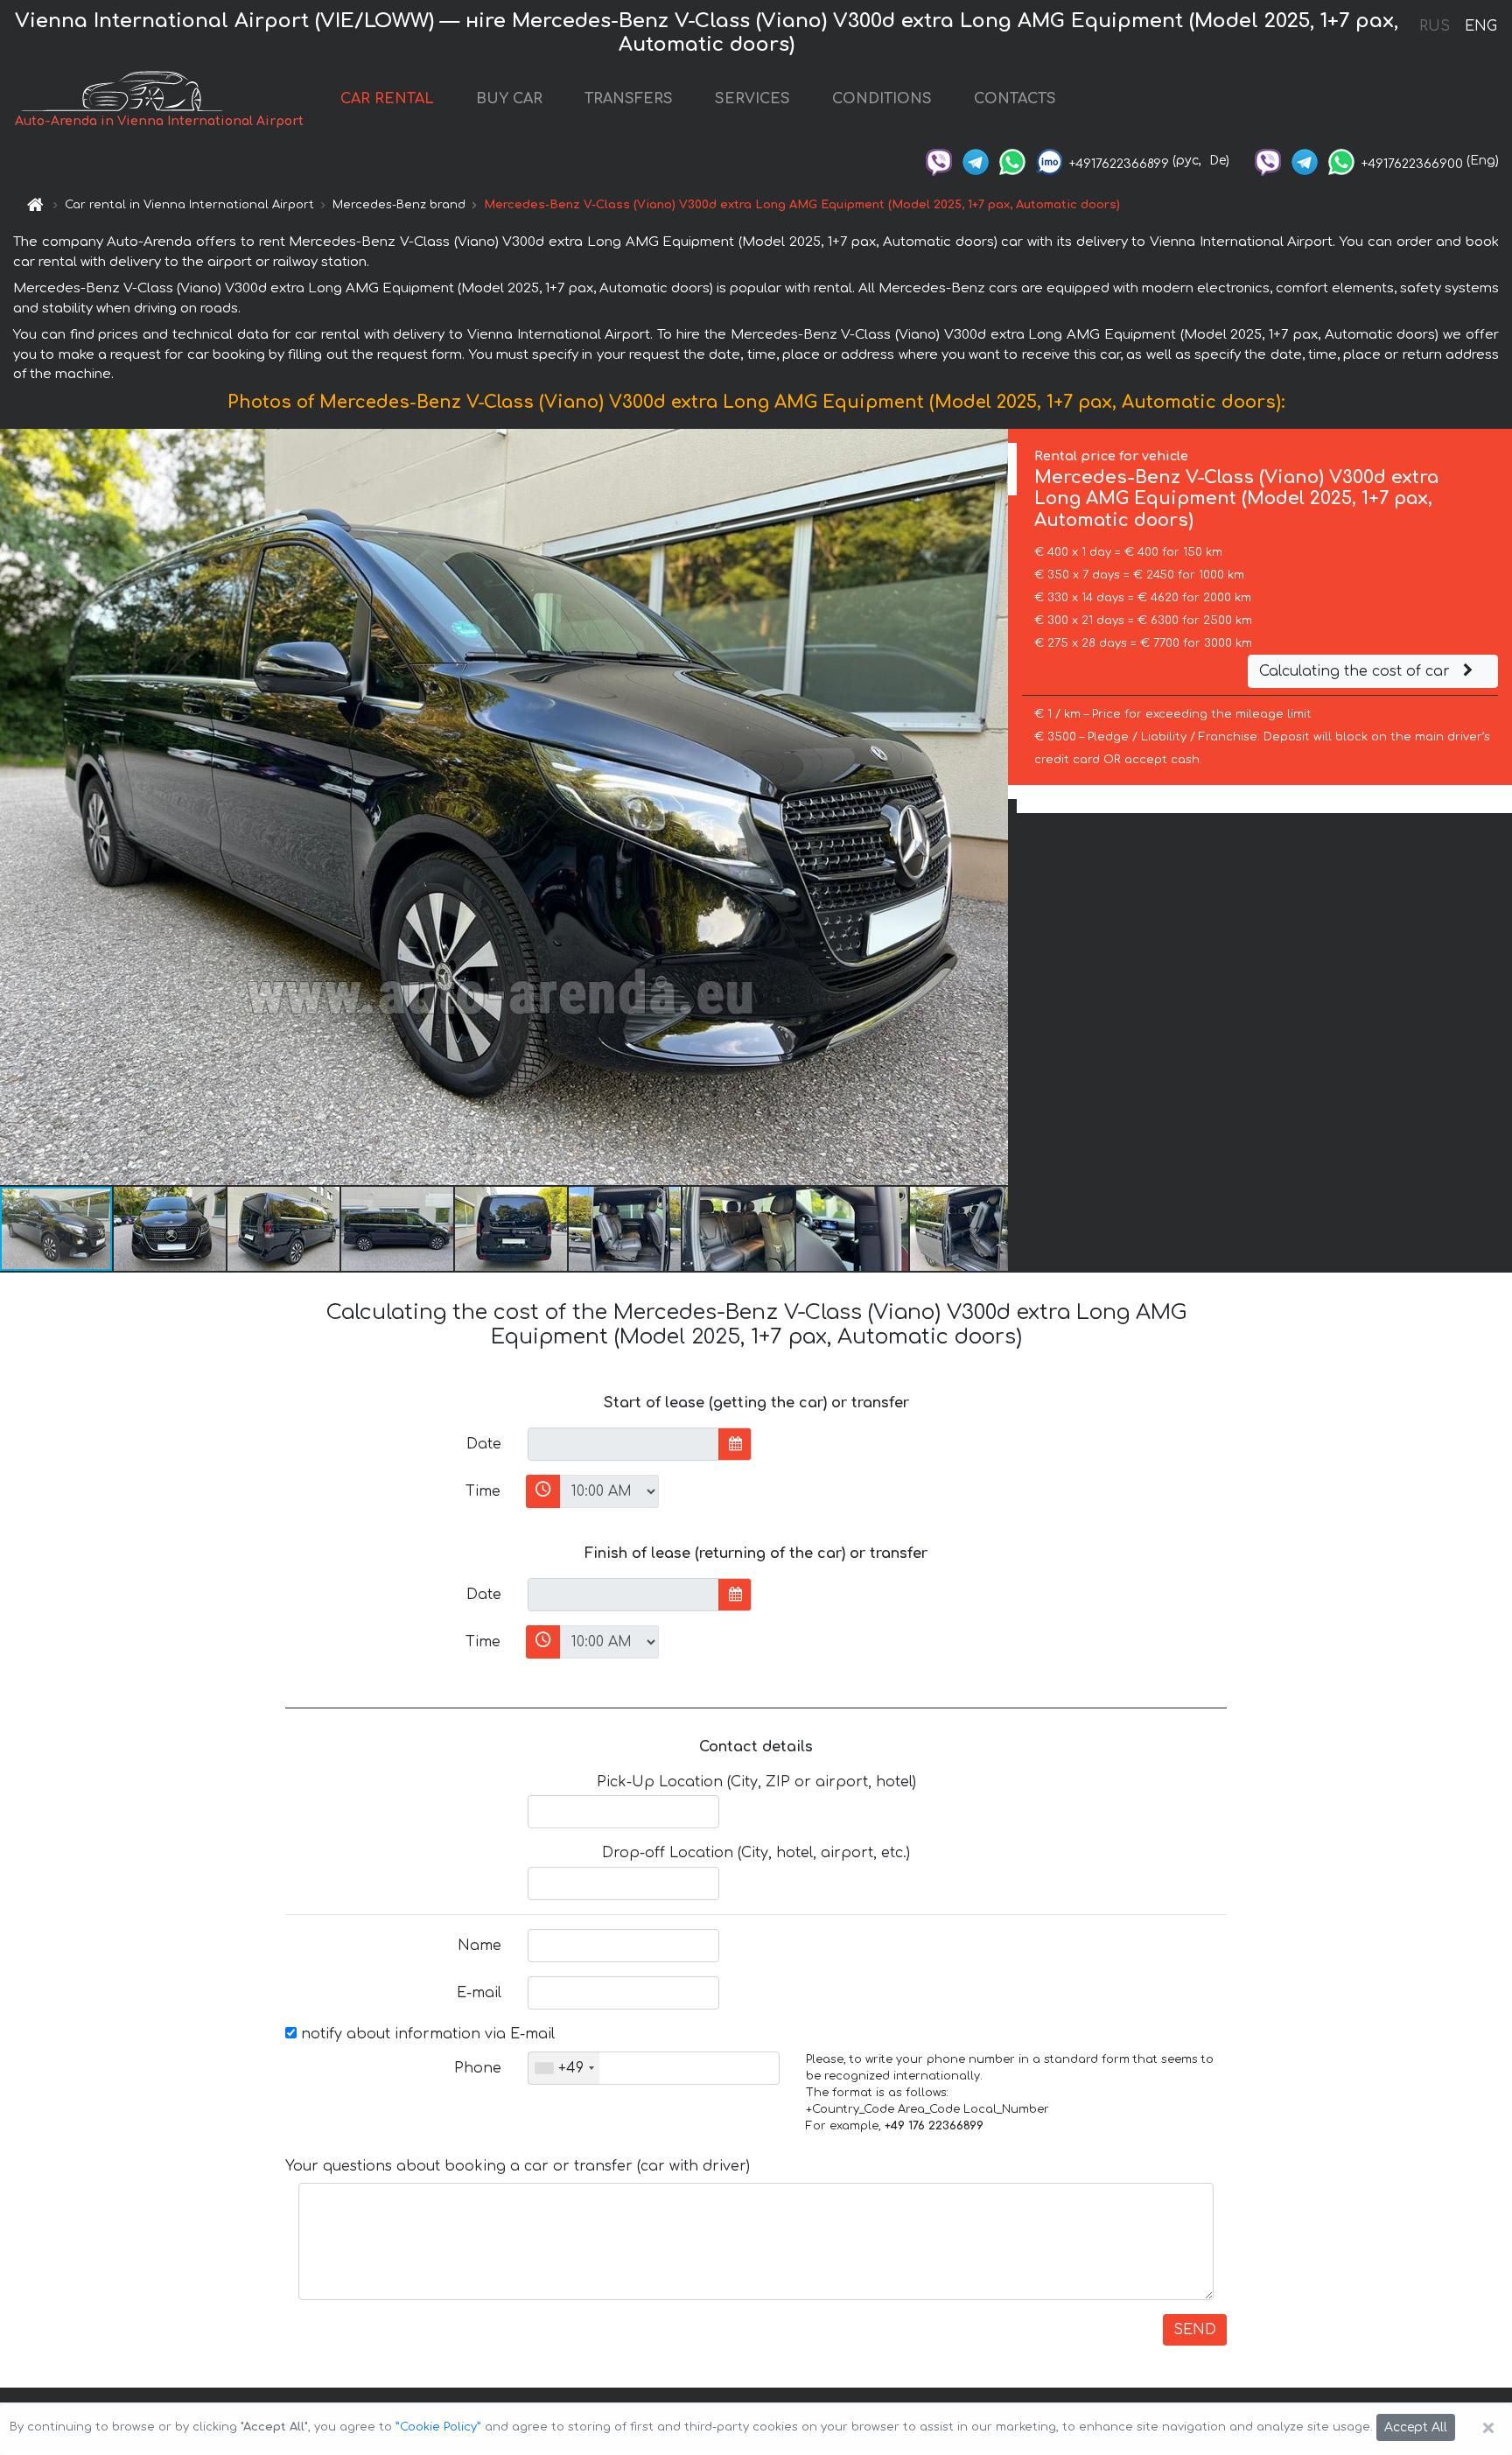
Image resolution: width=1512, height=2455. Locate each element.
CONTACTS (1015, 99)
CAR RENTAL (387, 99)
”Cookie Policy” (438, 2427)
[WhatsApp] (1012, 161)
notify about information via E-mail (426, 2034)
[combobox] (564, 2068)
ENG (1480, 26)
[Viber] (939, 161)
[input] (623, 1444)
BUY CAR (509, 99)
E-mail (479, 1993)
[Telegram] (976, 161)
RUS (1435, 26)
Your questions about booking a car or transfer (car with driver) (518, 2166)
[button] (171, 1229)
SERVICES (752, 99)
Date (484, 1444)
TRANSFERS (629, 99)
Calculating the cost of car (1357, 671)
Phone (478, 2068)
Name (479, 1946)
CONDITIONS (882, 99)
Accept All (1416, 2427)
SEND (1195, 2330)
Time (483, 1491)
